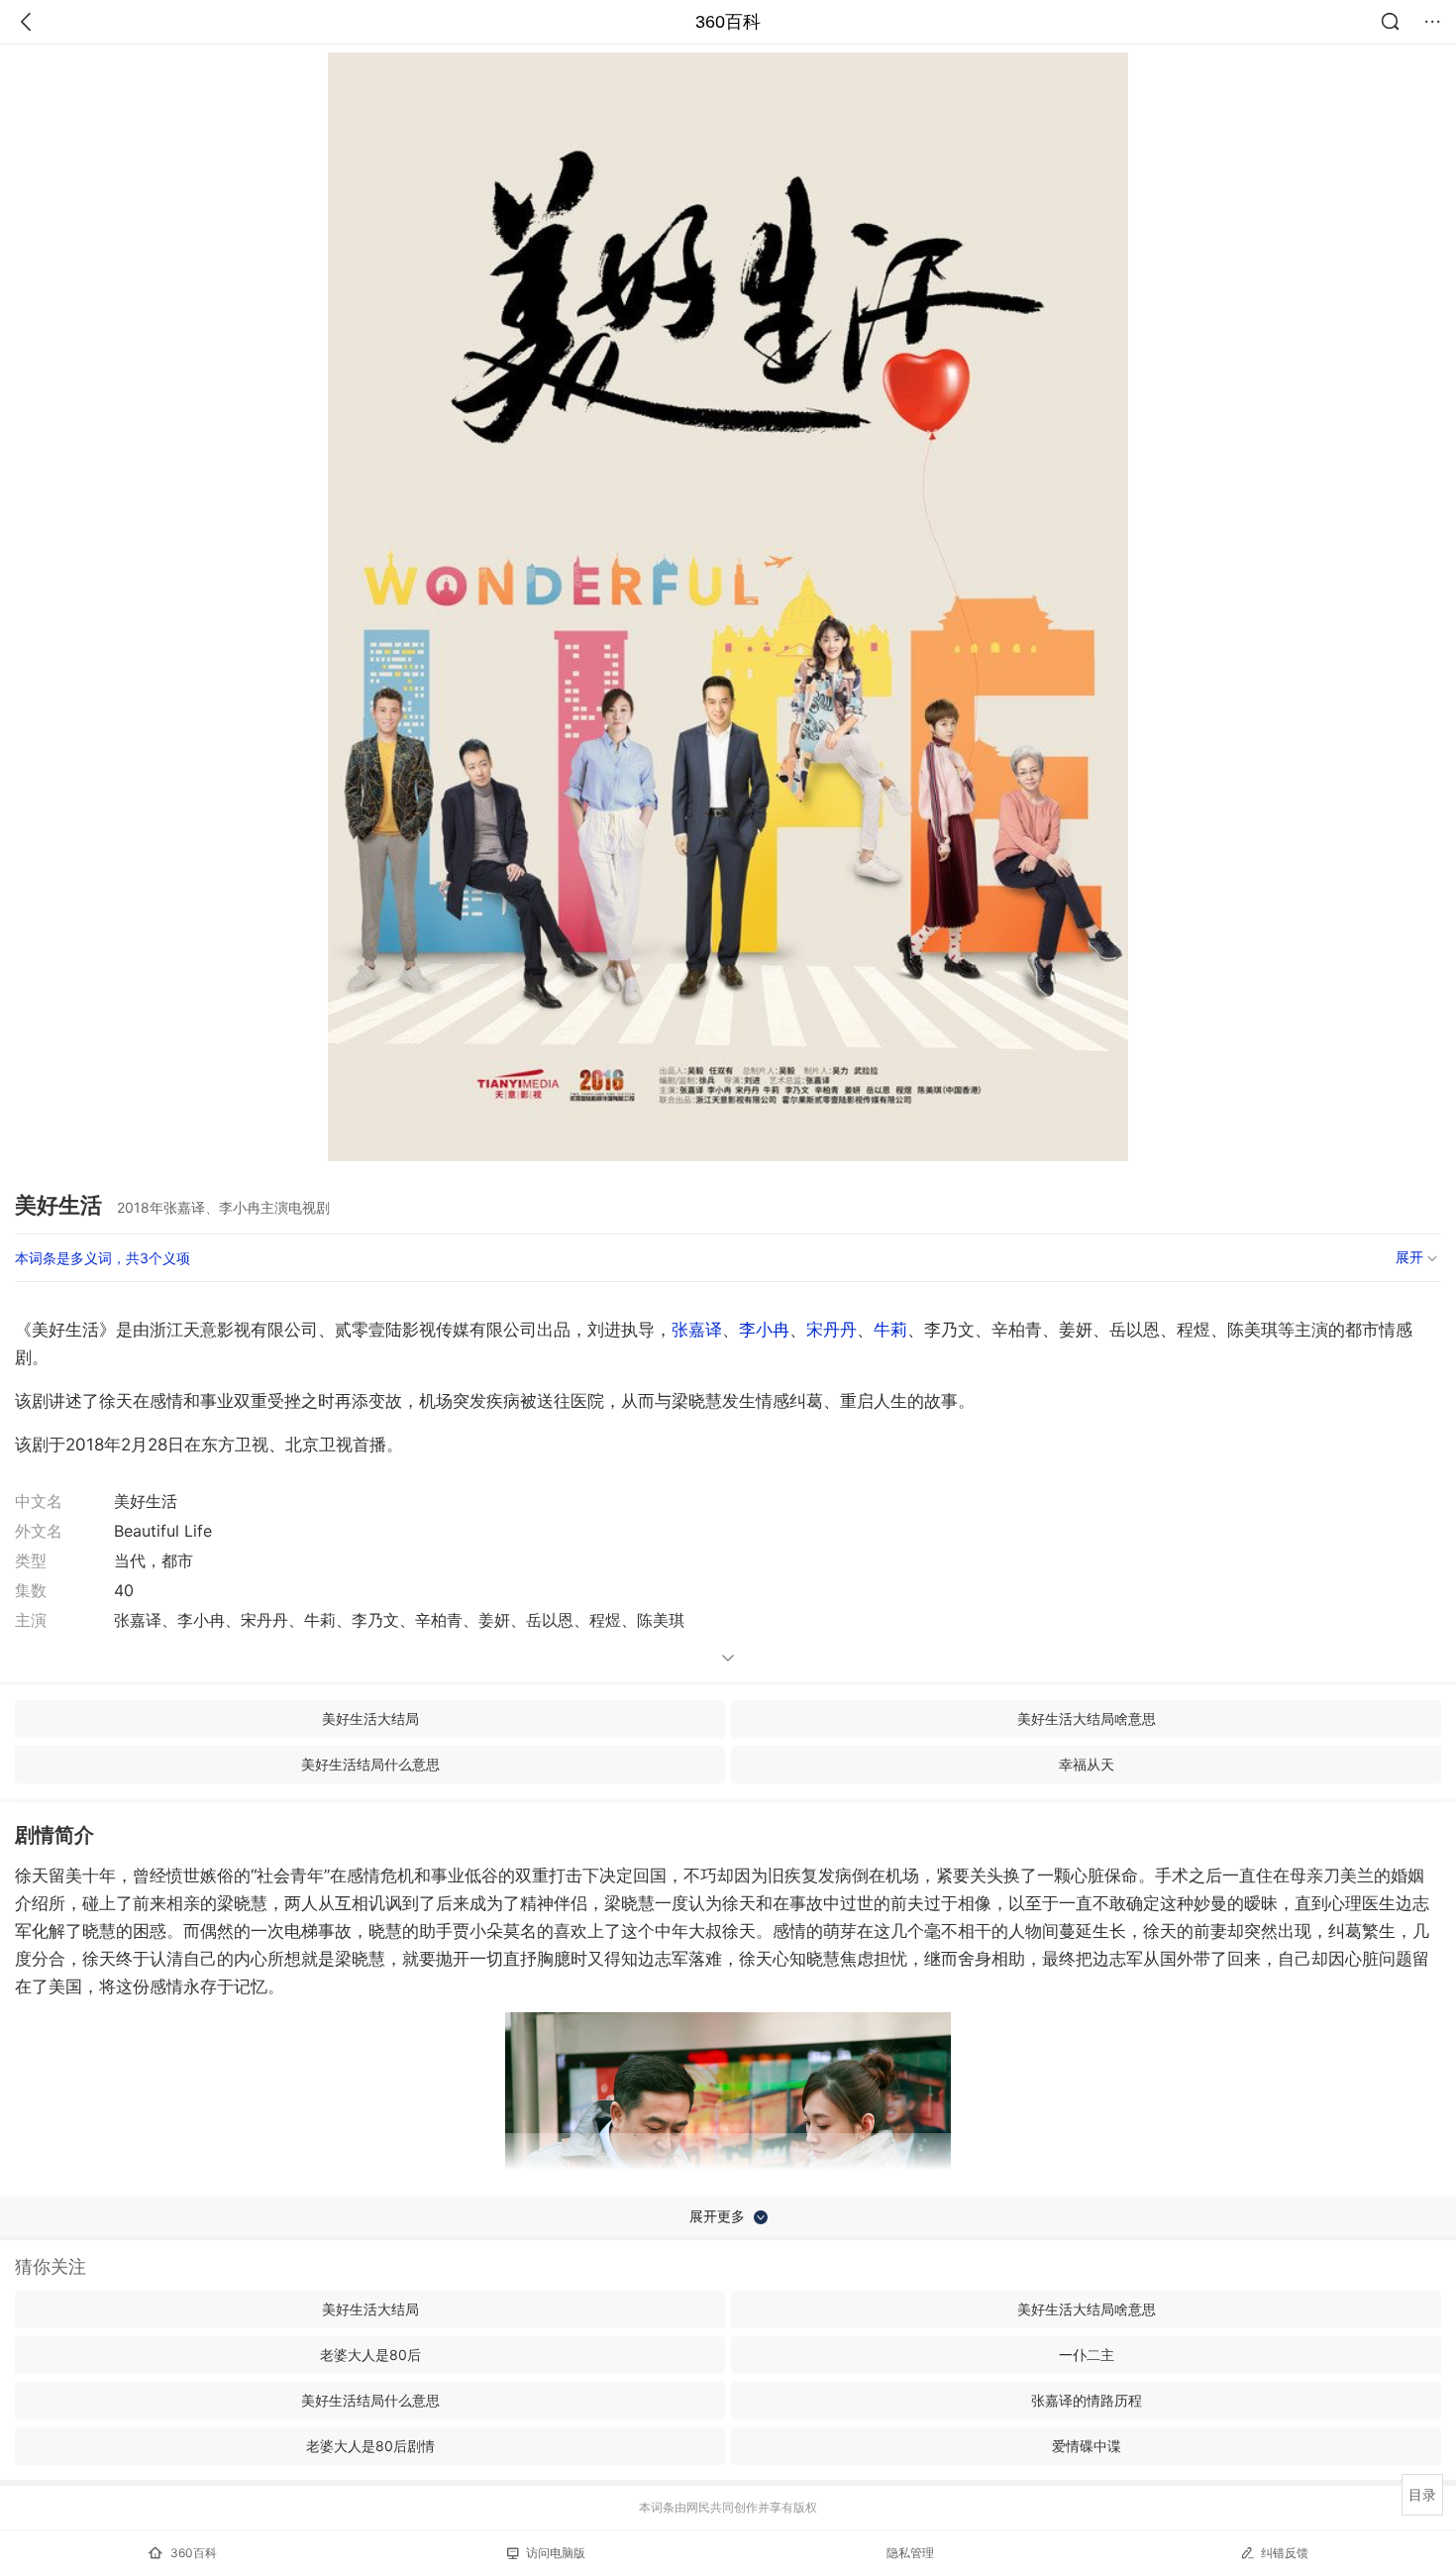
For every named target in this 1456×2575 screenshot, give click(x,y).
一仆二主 (1087, 2355)
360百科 (728, 22)
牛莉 (890, 1330)
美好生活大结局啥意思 (1087, 1718)
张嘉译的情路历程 (1087, 2400)
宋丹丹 (832, 1330)
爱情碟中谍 (1087, 2446)
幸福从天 (1087, 1764)
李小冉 (764, 1330)
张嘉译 (697, 1330)
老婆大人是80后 (370, 2355)
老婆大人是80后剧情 (370, 2446)
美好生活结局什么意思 (370, 1764)
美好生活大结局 (370, 1718)
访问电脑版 (556, 2553)
